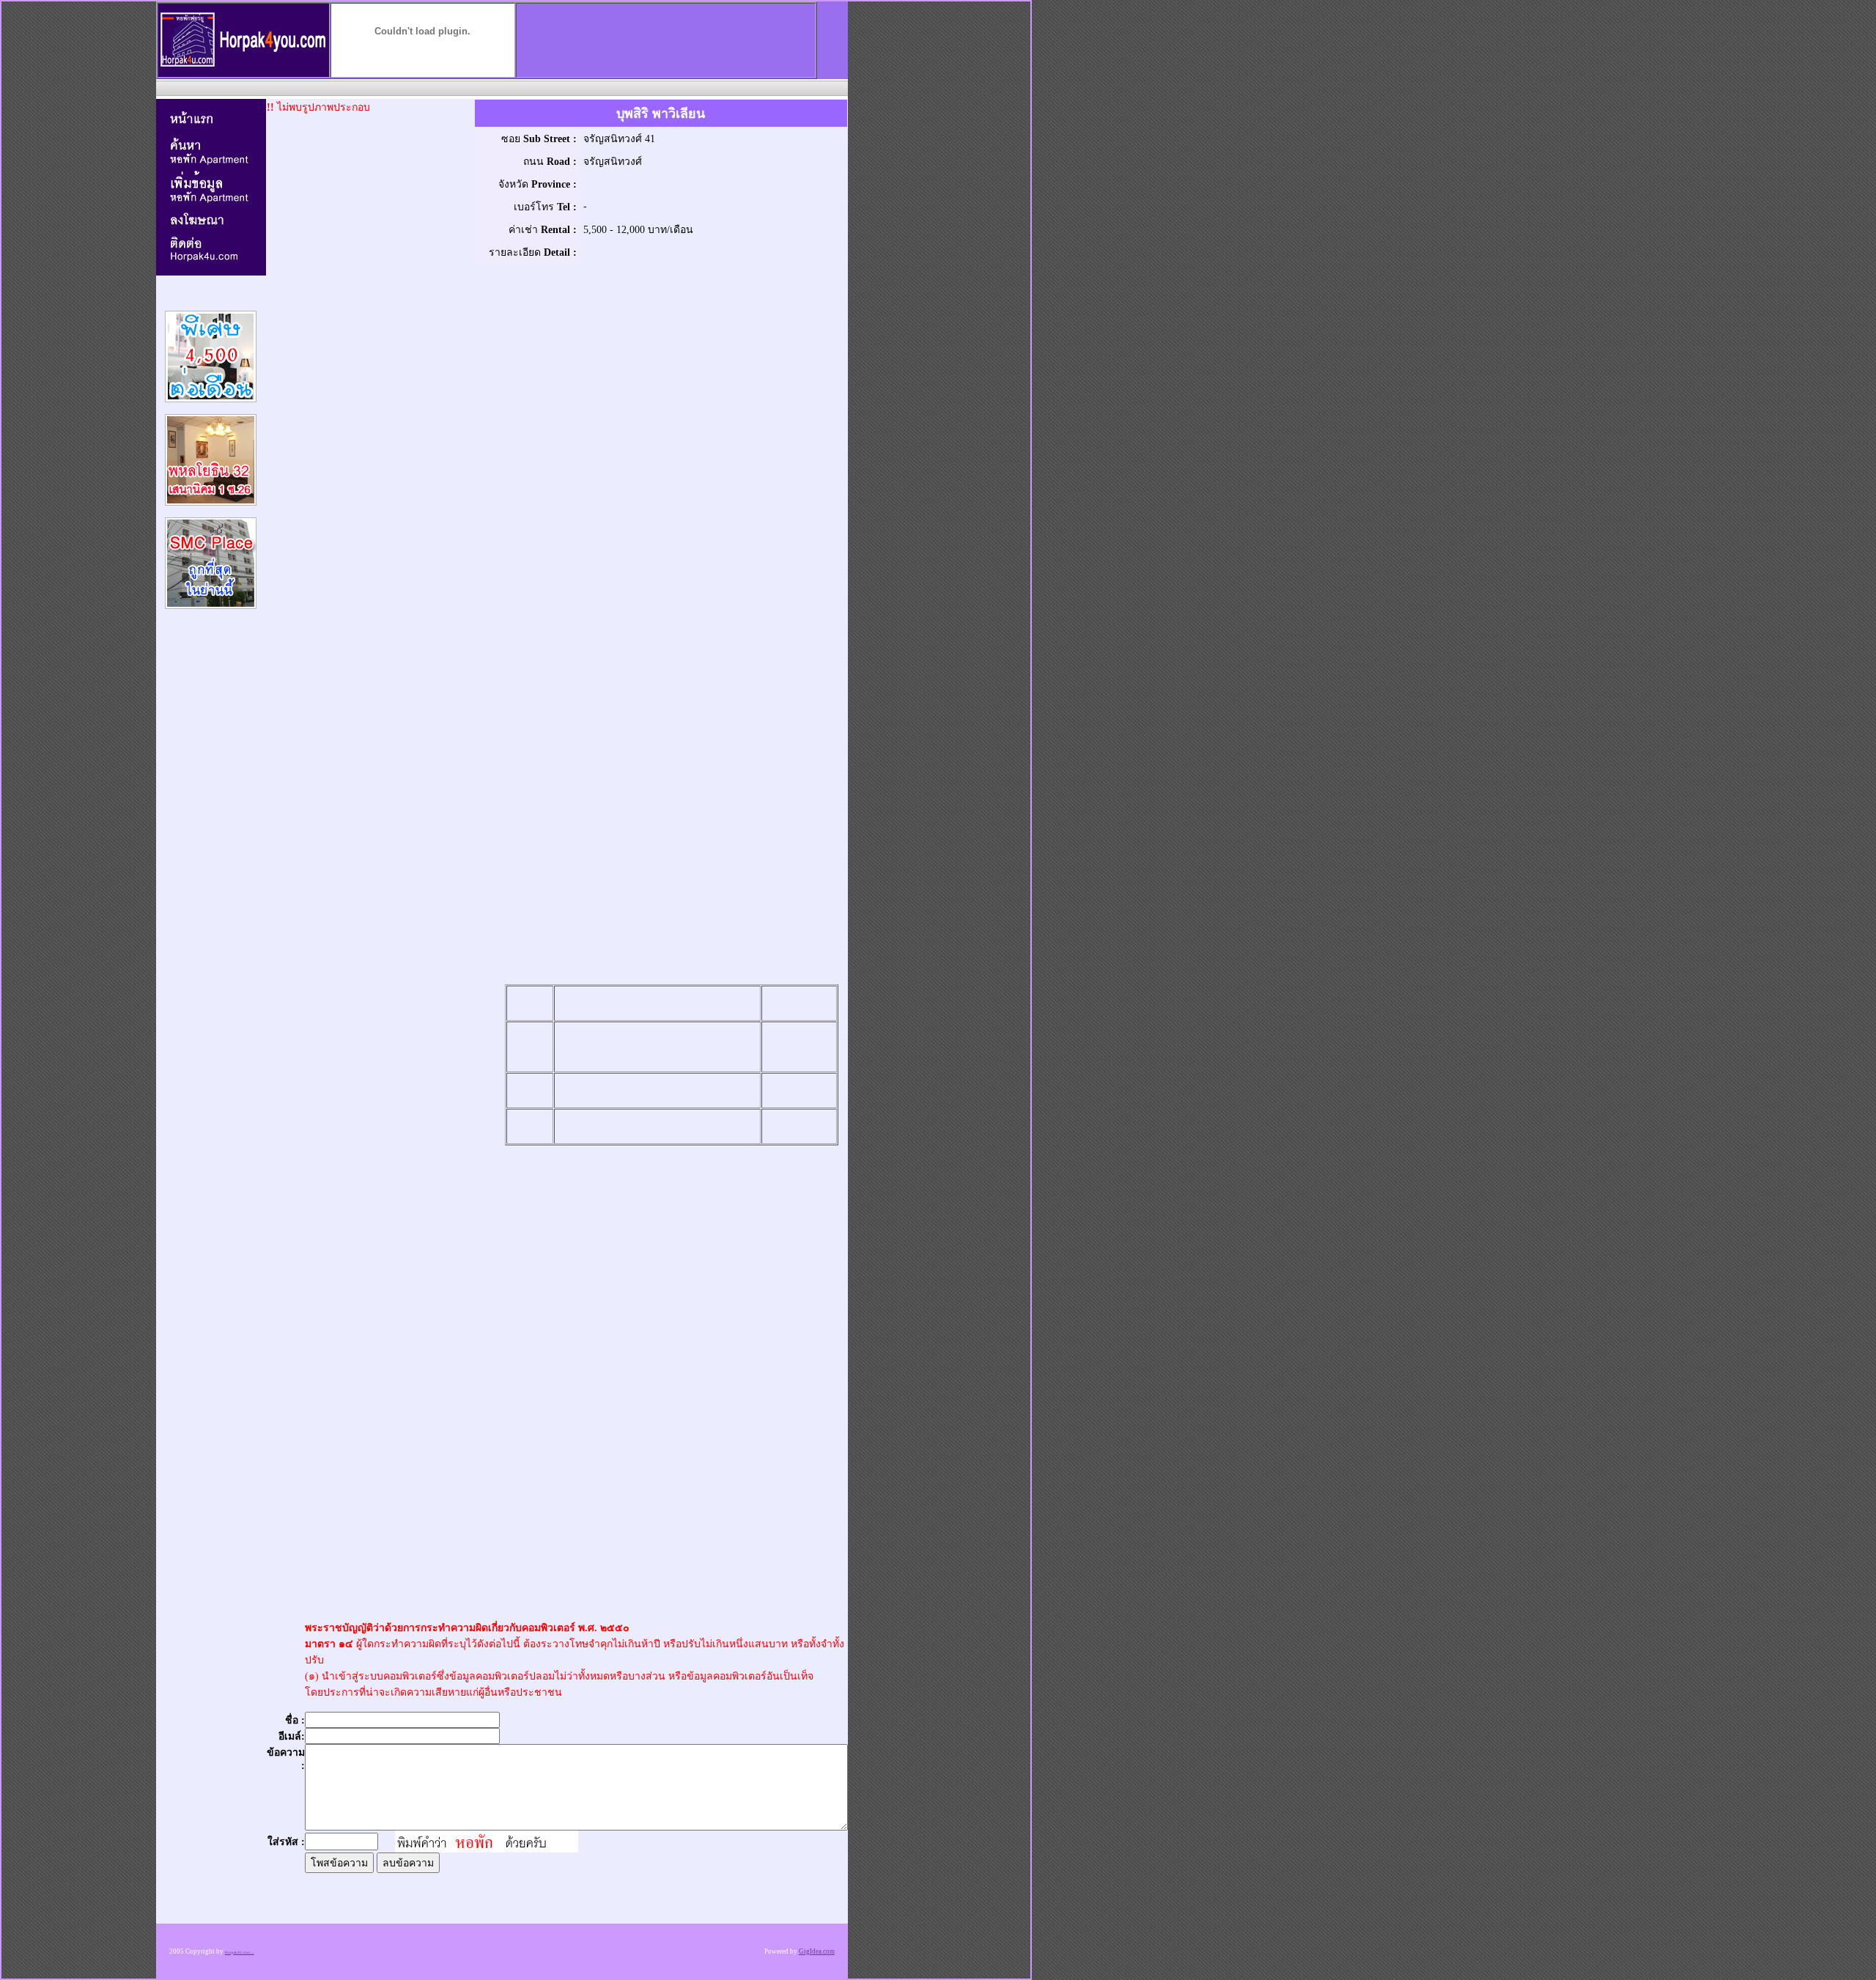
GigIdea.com (817, 1951)
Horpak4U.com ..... (240, 1953)
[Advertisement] (501, 88)
